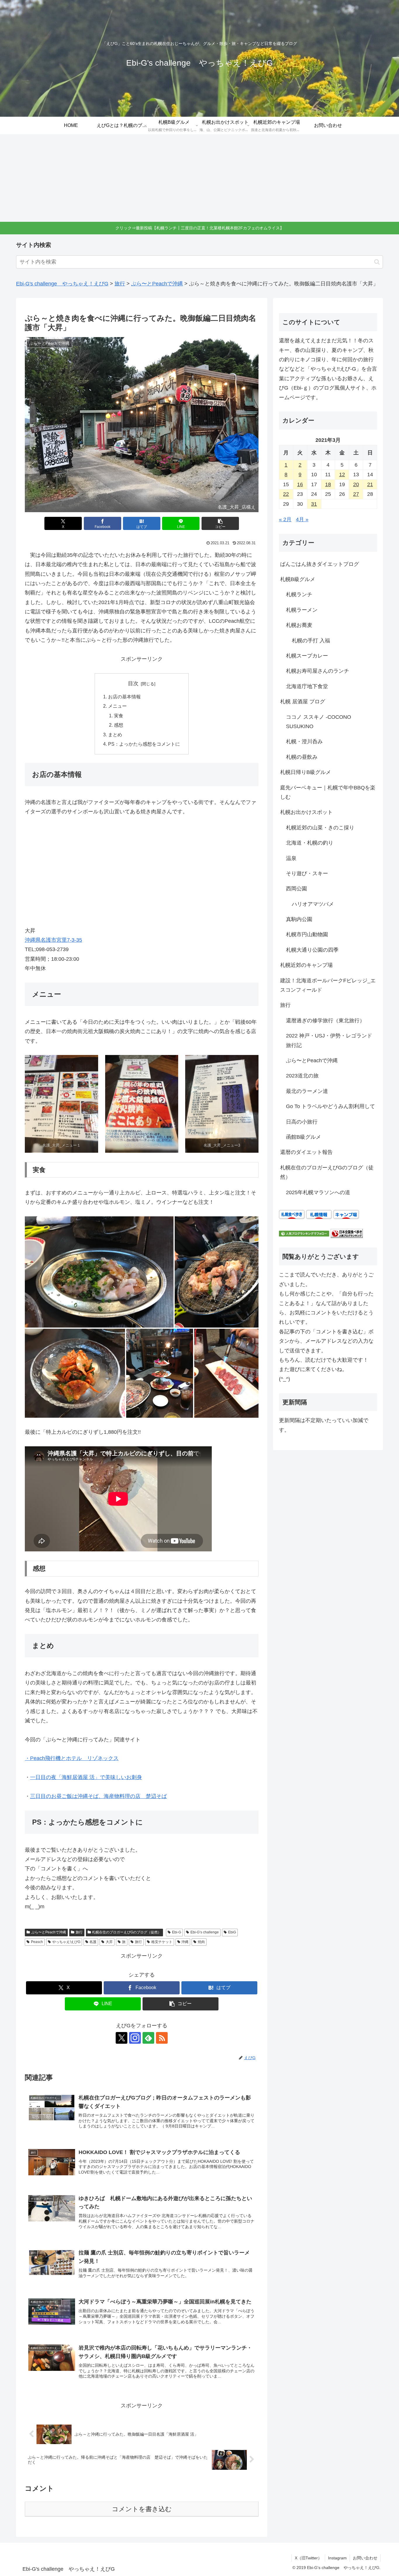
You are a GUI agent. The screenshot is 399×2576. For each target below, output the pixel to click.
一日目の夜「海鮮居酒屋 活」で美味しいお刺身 (86, 1777)
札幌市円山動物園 (307, 934)
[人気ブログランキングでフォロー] (304, 1233)
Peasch (37, 1942)
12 (342, 475)
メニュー (117, 706)
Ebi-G (177, 1932)
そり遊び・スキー (307, 873)
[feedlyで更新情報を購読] (148, 2038)
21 (370, 484)
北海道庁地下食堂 (307, 686)
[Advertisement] (199, 178)
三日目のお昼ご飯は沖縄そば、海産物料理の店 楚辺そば (98, 1796)
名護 (93, 1942)
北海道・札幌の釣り (310, 843)
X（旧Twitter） (308, 2558)
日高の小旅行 (302, 1122)
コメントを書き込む (142, 2509)
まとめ (115, 735)
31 (314, 504)
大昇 (109, 1942)
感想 (119, 725)
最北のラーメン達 (307, 1091)
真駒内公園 (299, 919)
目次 (133, 683)
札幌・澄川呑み (304, 742)
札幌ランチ (299, 594)
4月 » (302, 519)
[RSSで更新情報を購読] (162, 2038)
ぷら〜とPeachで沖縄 (49, 1932)
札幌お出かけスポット (306, 812)
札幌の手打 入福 (311, 641)
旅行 (79, 1932)
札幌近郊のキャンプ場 (306, 965)
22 (286, 494)
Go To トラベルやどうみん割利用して (331, 1106)
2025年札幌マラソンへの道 (318, 1192)
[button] (377, 262)
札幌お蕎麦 (299, 625)
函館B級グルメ (303, 1137)
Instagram (337, 2558)
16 (300, 484)
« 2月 (285, 519)
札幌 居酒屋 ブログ (303, 702)
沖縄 (185, 1942)
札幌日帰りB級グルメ (306, 772)
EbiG (232, 1932)
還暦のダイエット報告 (306, 1152)
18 (328, 484)
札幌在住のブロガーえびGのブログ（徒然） (127, 1932)
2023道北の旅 (302, 1076)
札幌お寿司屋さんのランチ (318, 671)
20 (356, 484)
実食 (119, 716)
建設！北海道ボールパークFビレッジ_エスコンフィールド (328, 985)
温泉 (291, 858)
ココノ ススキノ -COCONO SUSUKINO (319, 722)
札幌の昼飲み (302, 757)
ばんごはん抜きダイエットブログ (320, 564)
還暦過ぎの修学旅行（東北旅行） (325, 1021)
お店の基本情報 (124, 697)
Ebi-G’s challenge (205, 1932)
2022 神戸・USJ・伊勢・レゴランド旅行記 (329, 1040)
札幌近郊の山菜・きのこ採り (320, 828)
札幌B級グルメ (298, 579)
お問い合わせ (365, 2558)
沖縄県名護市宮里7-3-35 (53, 940)
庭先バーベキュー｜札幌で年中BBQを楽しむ (328, 792)
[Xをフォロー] (122, 2038)
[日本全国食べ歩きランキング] (347, 1233)
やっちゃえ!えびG (66, 1942)
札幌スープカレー (307, 656)
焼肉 (201, 1942)
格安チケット (162, 1942)
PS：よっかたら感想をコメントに (144, 744)
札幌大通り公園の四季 (312, 950)
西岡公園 (296, 889)
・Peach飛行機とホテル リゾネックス (72, 1758)
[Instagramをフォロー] (135, 2038)
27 (356, 494)
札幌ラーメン (302, 610)
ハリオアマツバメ (313, 904)
